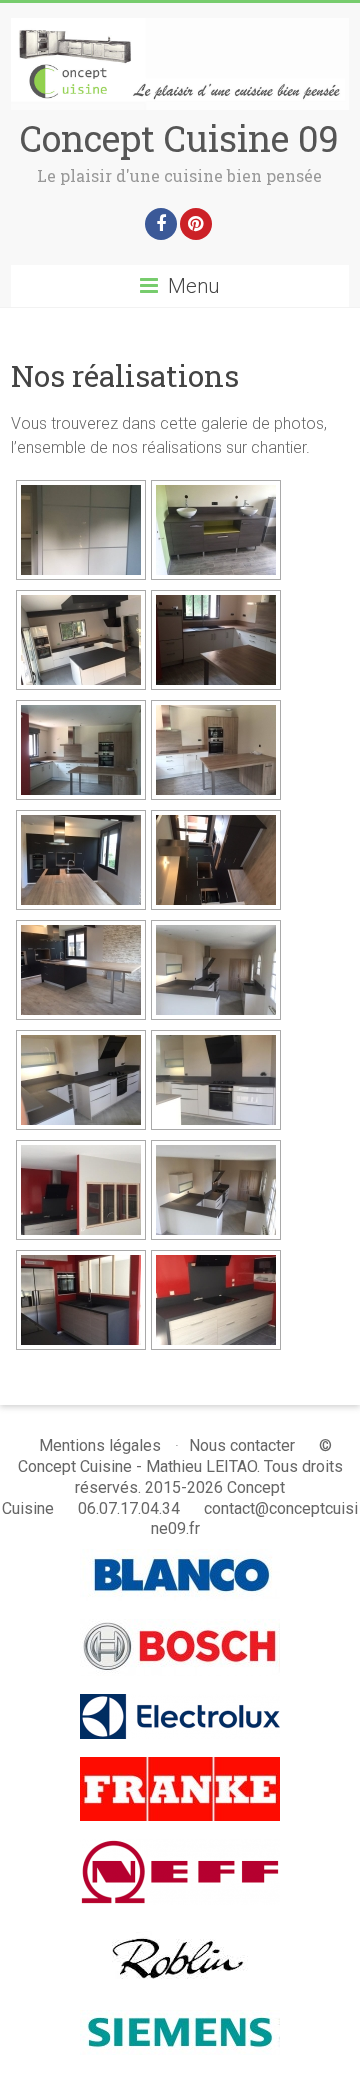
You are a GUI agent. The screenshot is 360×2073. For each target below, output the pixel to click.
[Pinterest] (196, 224)
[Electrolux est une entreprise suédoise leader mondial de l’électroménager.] (180, 1703)
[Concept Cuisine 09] (180, 27)
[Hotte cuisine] (180, 1932)
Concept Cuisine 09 (179, 138)
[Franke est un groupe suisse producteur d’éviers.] (180, 1766)
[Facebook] (161, 224)
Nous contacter (242, 1445)
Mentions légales (100, 1445)
